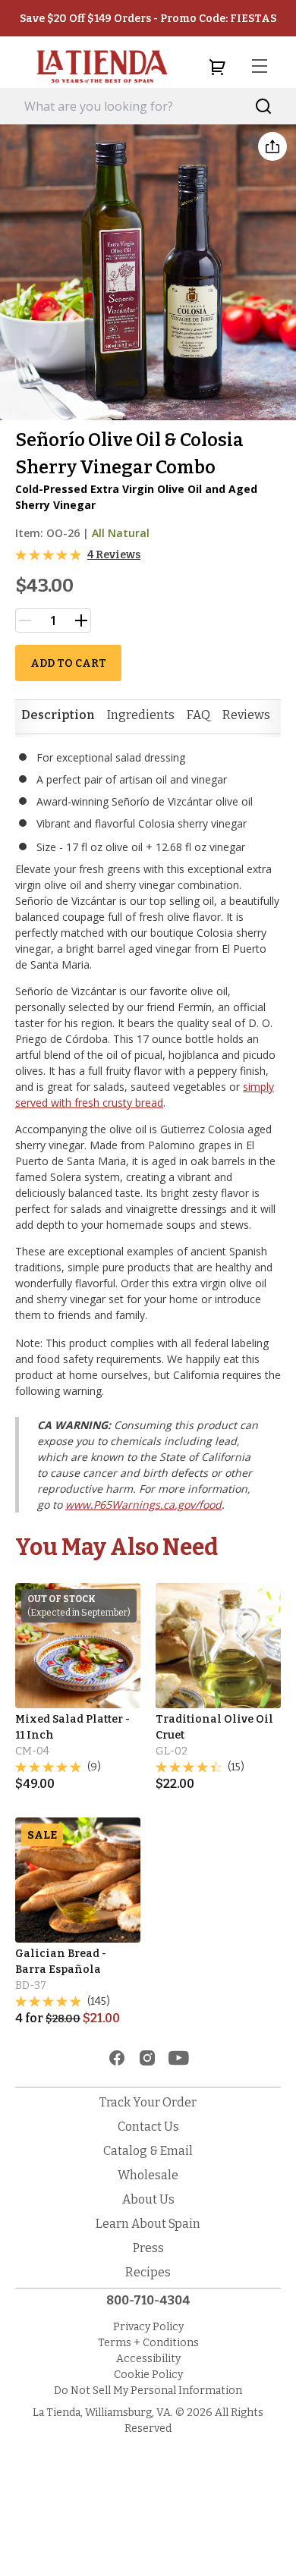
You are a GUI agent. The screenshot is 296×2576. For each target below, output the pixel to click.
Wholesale (148, 2175)
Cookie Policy (148, 2375)
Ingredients (141, 715)
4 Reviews (114, 555)
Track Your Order (148, 2102)
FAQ (198, 715)
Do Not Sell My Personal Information (148, 2391)
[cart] (217, 67)
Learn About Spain (148, 2224)
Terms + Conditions (148, 2343)
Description (58, 715)
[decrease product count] (25, 620)
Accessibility (148, 2359)
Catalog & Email (148, 2151)
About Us (148, 2199)
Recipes (148, 2272)
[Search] (264, 107)
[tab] (58, 715)
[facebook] (117, 2058)
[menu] (260, 67)
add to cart (68, 663)
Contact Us (148, 2127)
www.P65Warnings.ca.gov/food (143, 1505)
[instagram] (147, 2058)
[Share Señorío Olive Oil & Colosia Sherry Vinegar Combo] (272, 146)
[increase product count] (81, 620)
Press (148, 2248)
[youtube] (179, 2058)
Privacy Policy (148, 2327)
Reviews (246, 715)
